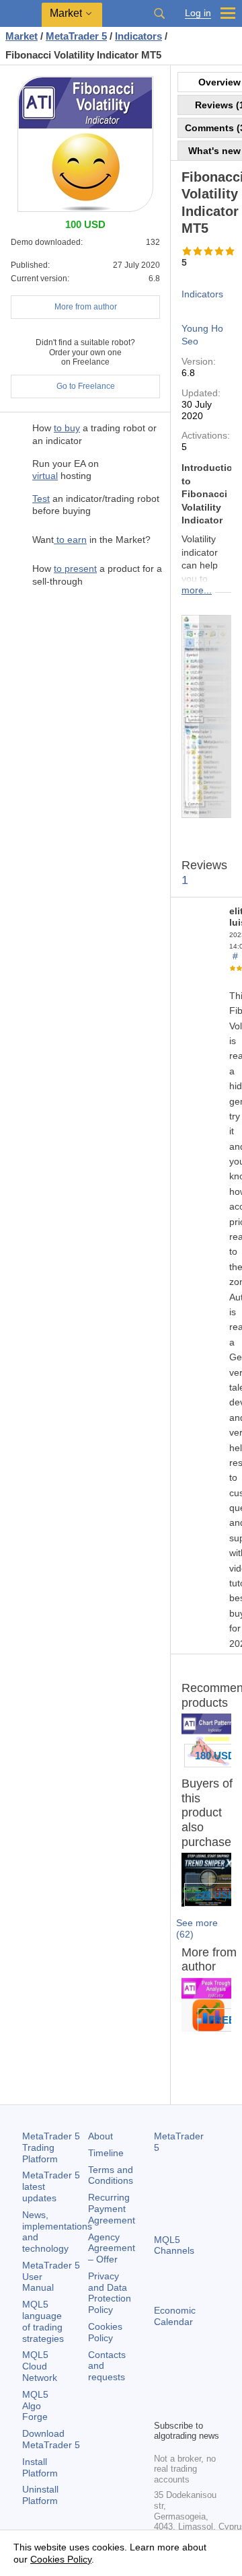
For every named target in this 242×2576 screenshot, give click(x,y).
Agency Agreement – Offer (112, 2248)
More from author (86, 307)
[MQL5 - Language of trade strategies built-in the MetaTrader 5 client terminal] (21, 14)
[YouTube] (162, 2407)
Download (51, 2439)
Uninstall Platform (40, 2495)
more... (197, 590)
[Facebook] (162, 2386)
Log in (198, 13)
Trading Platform (51, 2147)
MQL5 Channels (174, 2245)
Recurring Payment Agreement (112, 2209)
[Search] (159, 13)
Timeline (106, 2153)
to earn (70, 540)
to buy (67, 428)
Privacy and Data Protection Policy (110, 2293)
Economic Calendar (175, 2316)
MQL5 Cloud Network (40, 2366)
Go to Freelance (86, 386)
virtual (45, 476)
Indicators (202, 294)
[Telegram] (184, 2386)
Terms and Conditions (111, 2175)
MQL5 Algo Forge (35, 2406)
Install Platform (40, 2467)
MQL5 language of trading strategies (43, 2321)
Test (41, 499)
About (100, 2136)
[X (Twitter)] (205, 2386)
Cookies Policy (105, 2332)
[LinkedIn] (184, 2407)
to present (75, 568)
